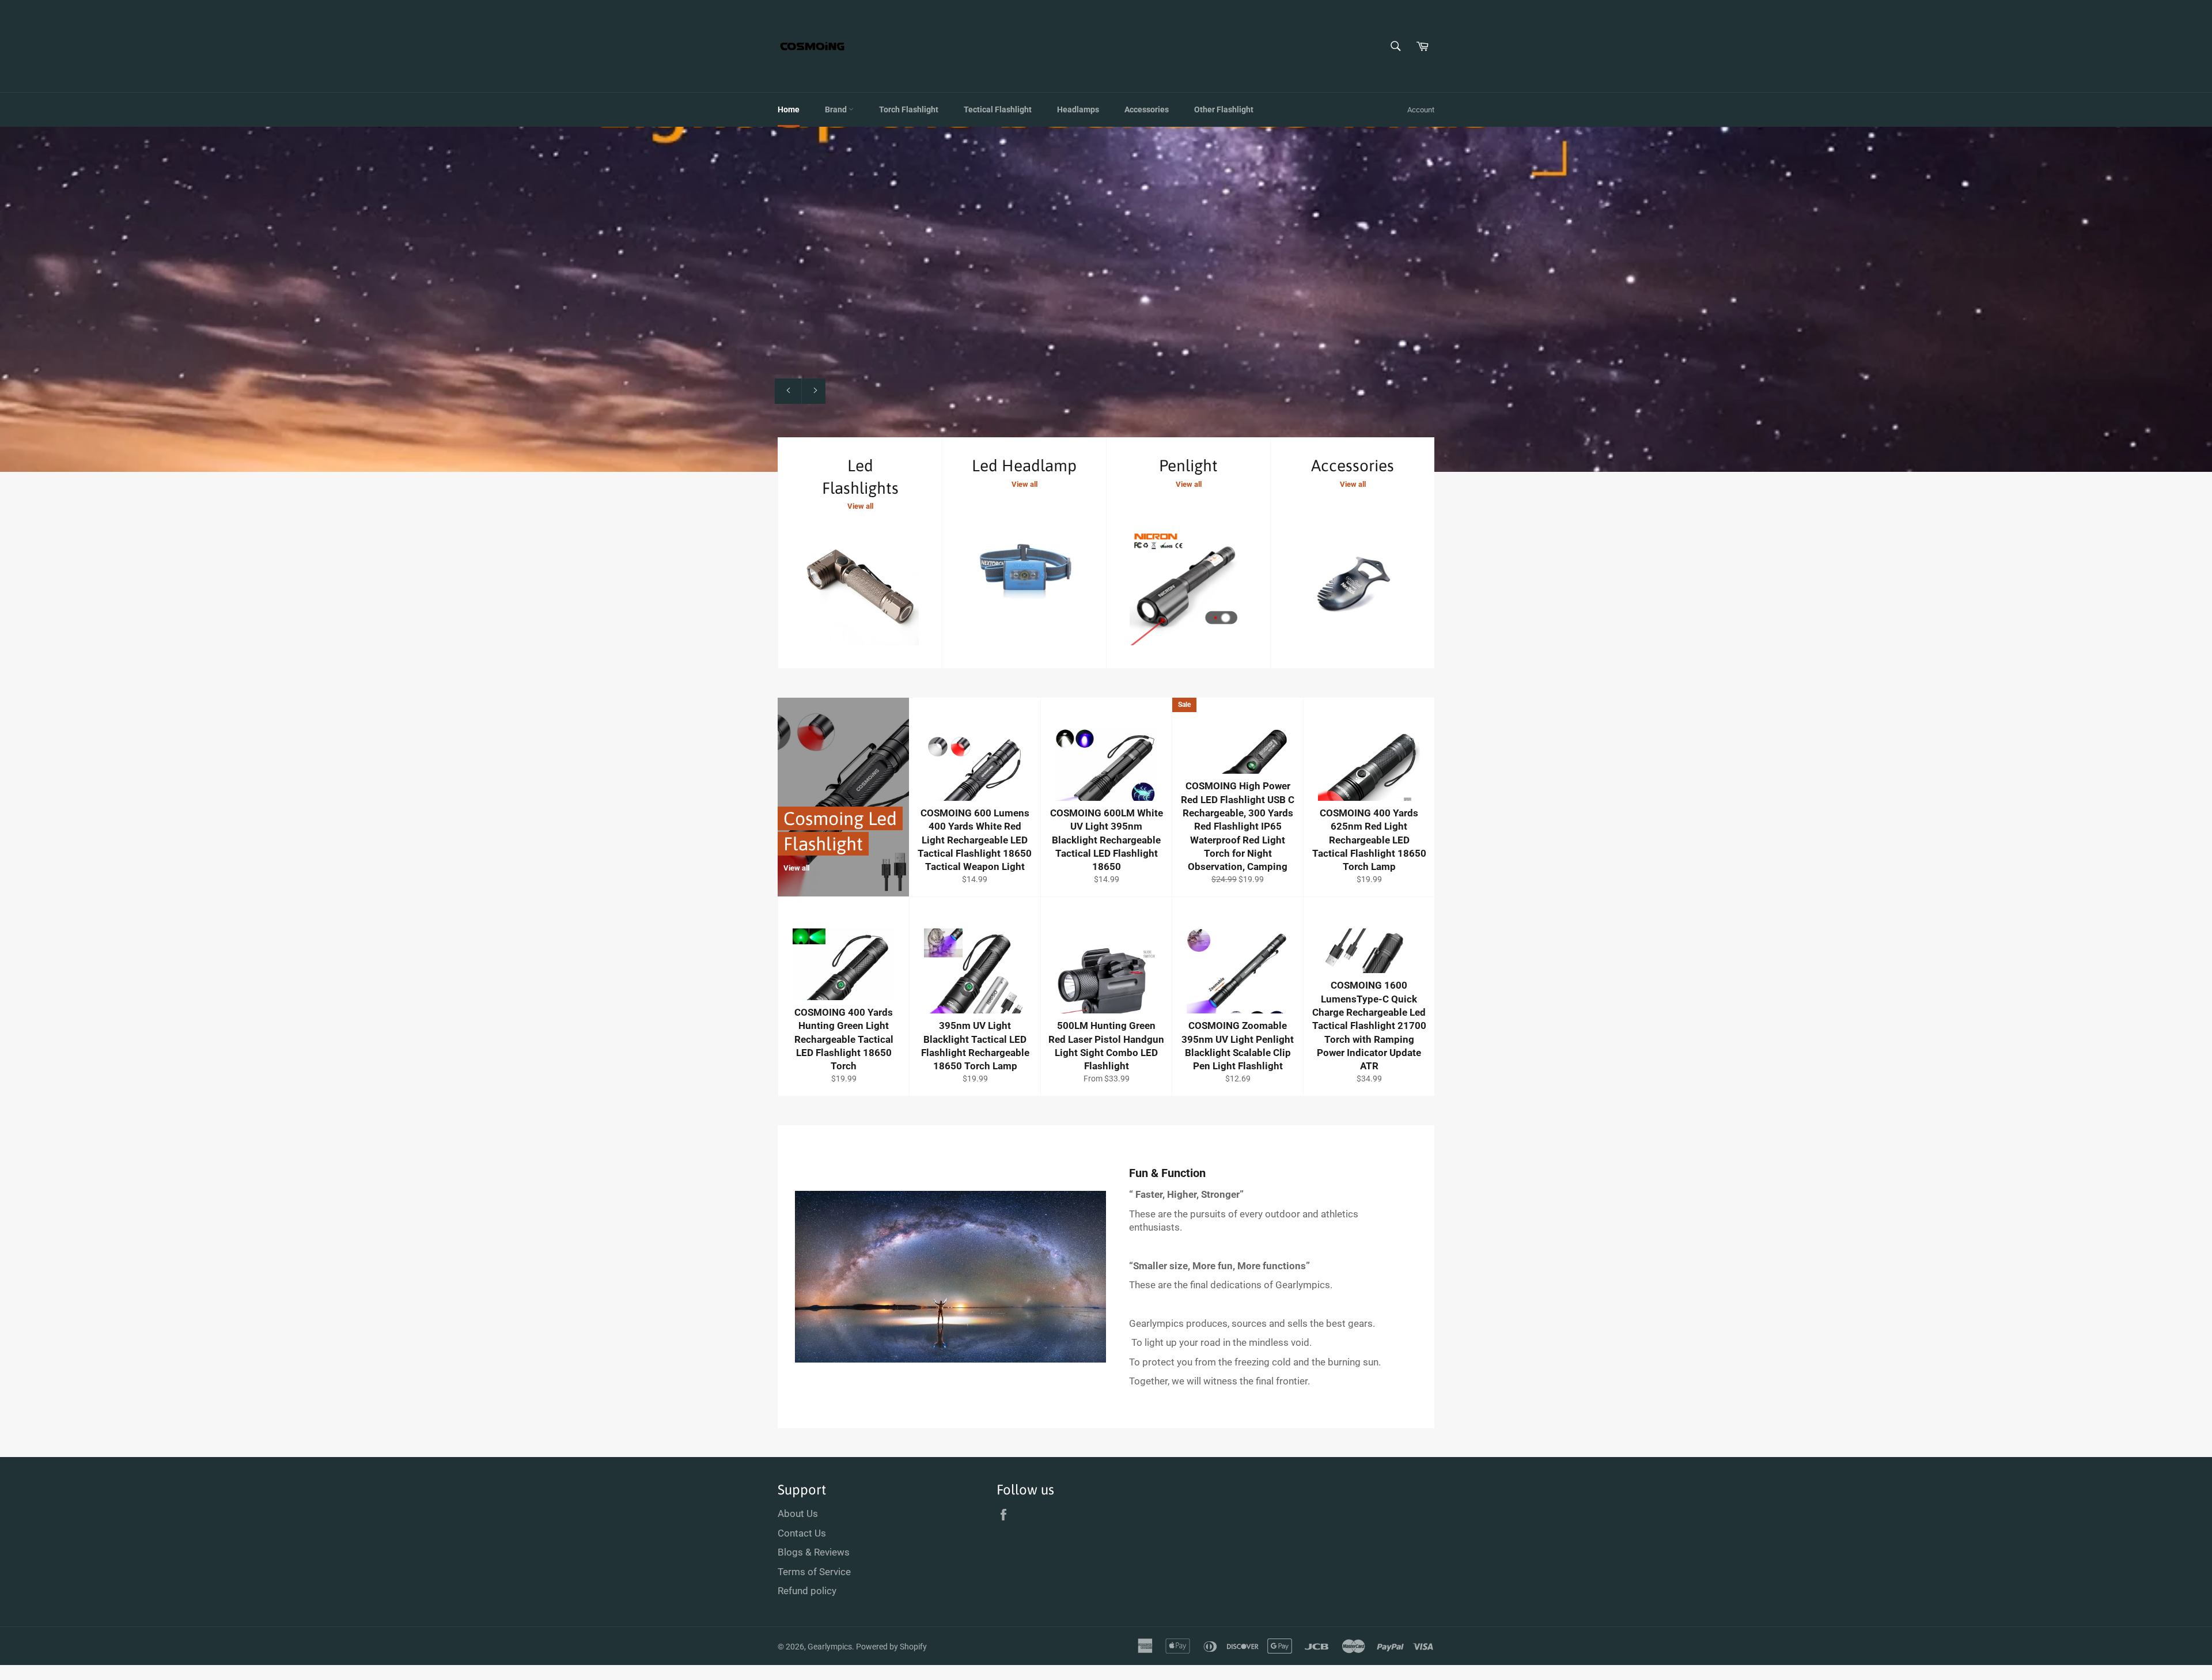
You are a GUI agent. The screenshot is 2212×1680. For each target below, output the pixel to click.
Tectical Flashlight (998, 109)
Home (789, 109)
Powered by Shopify (891, 1647)
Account (1421, 110)
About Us (798, 1513)
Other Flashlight (1224, 109)
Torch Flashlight (909, 109)
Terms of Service (814, 1572)
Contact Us (802, 1533)
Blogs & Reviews (814, 1552)
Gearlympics (830, 1647)
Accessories (1147, 109)
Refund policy (807, 1591)
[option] (1106, 299)
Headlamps (1078, 109)
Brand (837, 109)
